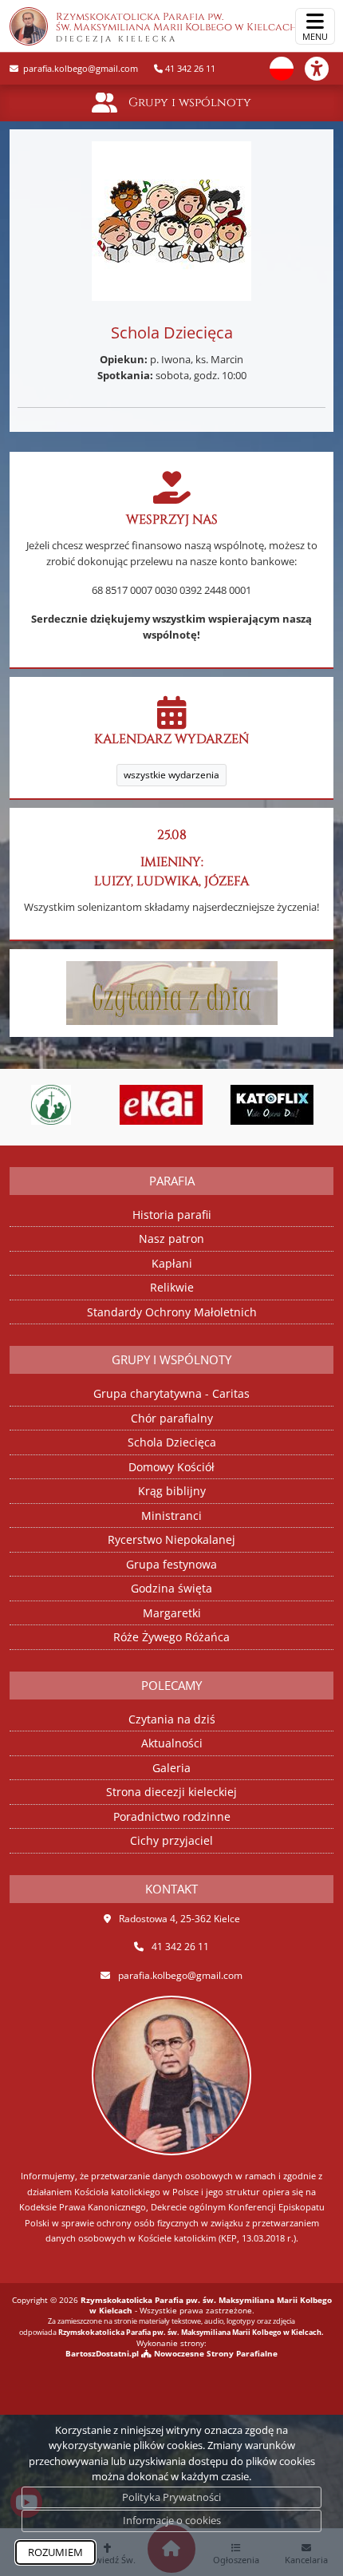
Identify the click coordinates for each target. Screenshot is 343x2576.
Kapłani (172, 1263)
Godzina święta (171, 1588)
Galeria (171, 1768)
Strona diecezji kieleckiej (171, 1792)
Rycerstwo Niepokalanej (171, 1539)
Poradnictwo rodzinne (172, 1816)
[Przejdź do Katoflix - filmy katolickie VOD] (229, 1105)
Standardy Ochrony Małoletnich (172, 1312)
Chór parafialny (172, 1418)
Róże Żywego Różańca (171, 1637)
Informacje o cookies (172, 2520)
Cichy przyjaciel (171, 1840)
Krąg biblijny (172, 1491)
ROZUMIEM (55, 2552)
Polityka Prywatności (171, 2497)
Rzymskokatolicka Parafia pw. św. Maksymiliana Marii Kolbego (177, 27)
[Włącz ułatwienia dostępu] (324, 69)
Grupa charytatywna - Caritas (171, 1393)
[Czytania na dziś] (172, 992)
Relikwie (172, 1287)
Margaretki (172, 1613)
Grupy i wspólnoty (190, 103)
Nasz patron (171, 1239)
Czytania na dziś (172, 1719)
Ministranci (171, 1516)
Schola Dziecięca (172, 1442)
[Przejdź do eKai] (119, 1105)
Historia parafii (172, 1215)
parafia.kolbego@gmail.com (79, 68)
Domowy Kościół (171, 1467)
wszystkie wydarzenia (171, 775)
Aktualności (172, 1743)
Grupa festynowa (171, 1564)
